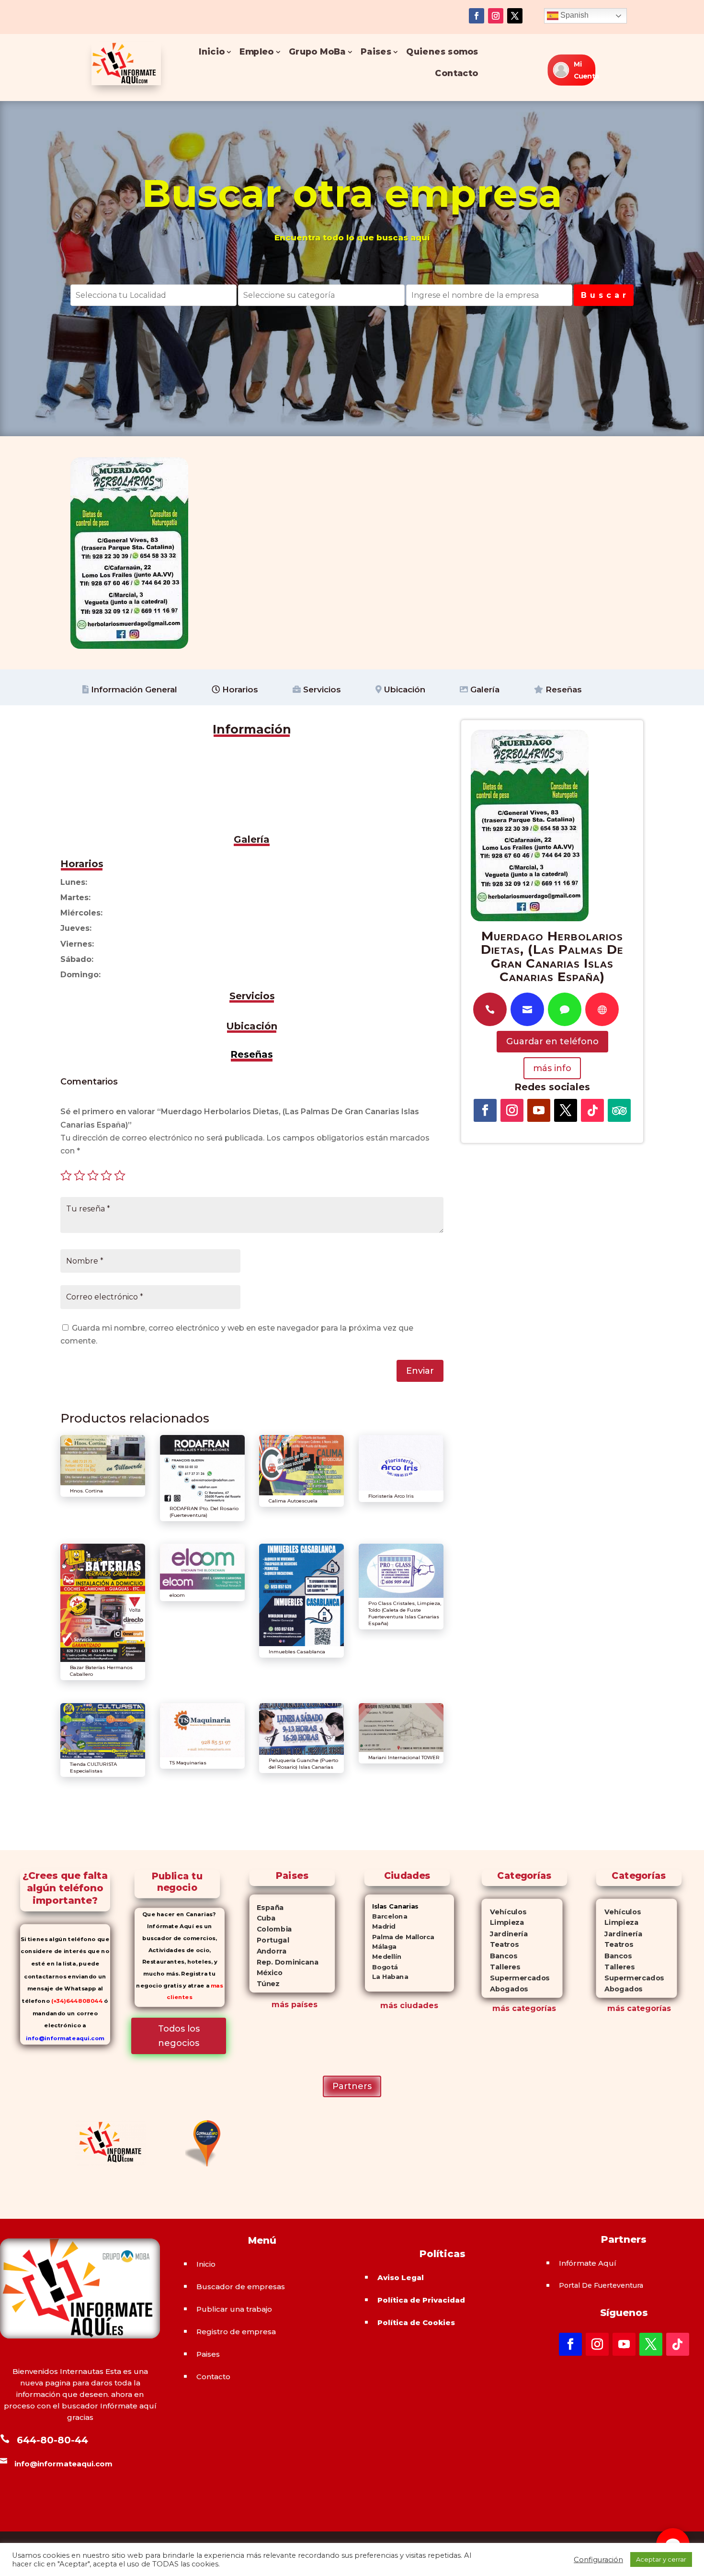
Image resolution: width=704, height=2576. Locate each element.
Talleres (501, 1967)
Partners (352, 2086)
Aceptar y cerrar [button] (661, 2559)
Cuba (263, 1919)
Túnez (265, 1984)
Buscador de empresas (241, 2287)
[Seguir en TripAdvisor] (619, 1110)
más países (295, 2005)
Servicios (321, 689)
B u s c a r (604, 295)
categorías (533, 2008)
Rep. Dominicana (284, 1962)
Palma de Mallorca (400, 1937)
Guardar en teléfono (552, 1041)
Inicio (212, 52)
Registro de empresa (236, 2332)
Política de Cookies (416, 2322)
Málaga (381, 1947)
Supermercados (515, 1978)
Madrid (380, 1926)
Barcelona (386, 1916)
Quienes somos (443, 52)
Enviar (420, 1371)
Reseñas (562, 689)
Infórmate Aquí (588, 2263)
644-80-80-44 (52, 2440)
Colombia (271, 1929)
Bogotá (381, 1967)
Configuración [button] (598, 2560)
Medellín (383, 1957)
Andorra (268, 1951)
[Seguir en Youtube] (539, 1110)
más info (552, 1068)
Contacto (457, 73)
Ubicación (403, 689)
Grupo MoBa (317, 52)
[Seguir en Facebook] (477, 16)
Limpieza (503, 1923)
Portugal (269, 1940)
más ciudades (409, 2005)
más (501, 2008)
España (267, 1908)
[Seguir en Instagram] (496, 16)
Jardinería (504, 1934)
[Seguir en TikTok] (592, 1110)
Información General (133, 689)
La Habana (386, 1977)
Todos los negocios (179, 2036)
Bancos (499, 1956)
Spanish (573, 15)
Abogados (505, 1989)
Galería (484, 689)
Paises (376, 52)
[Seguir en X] (515, 16)
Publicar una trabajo (234, 2309)
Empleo (257, 52)
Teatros (500, 1945)
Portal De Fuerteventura (601, 2285)
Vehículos (504, 1912)
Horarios (239, 689)
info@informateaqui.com (65, 2038)
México (266, 1973)
